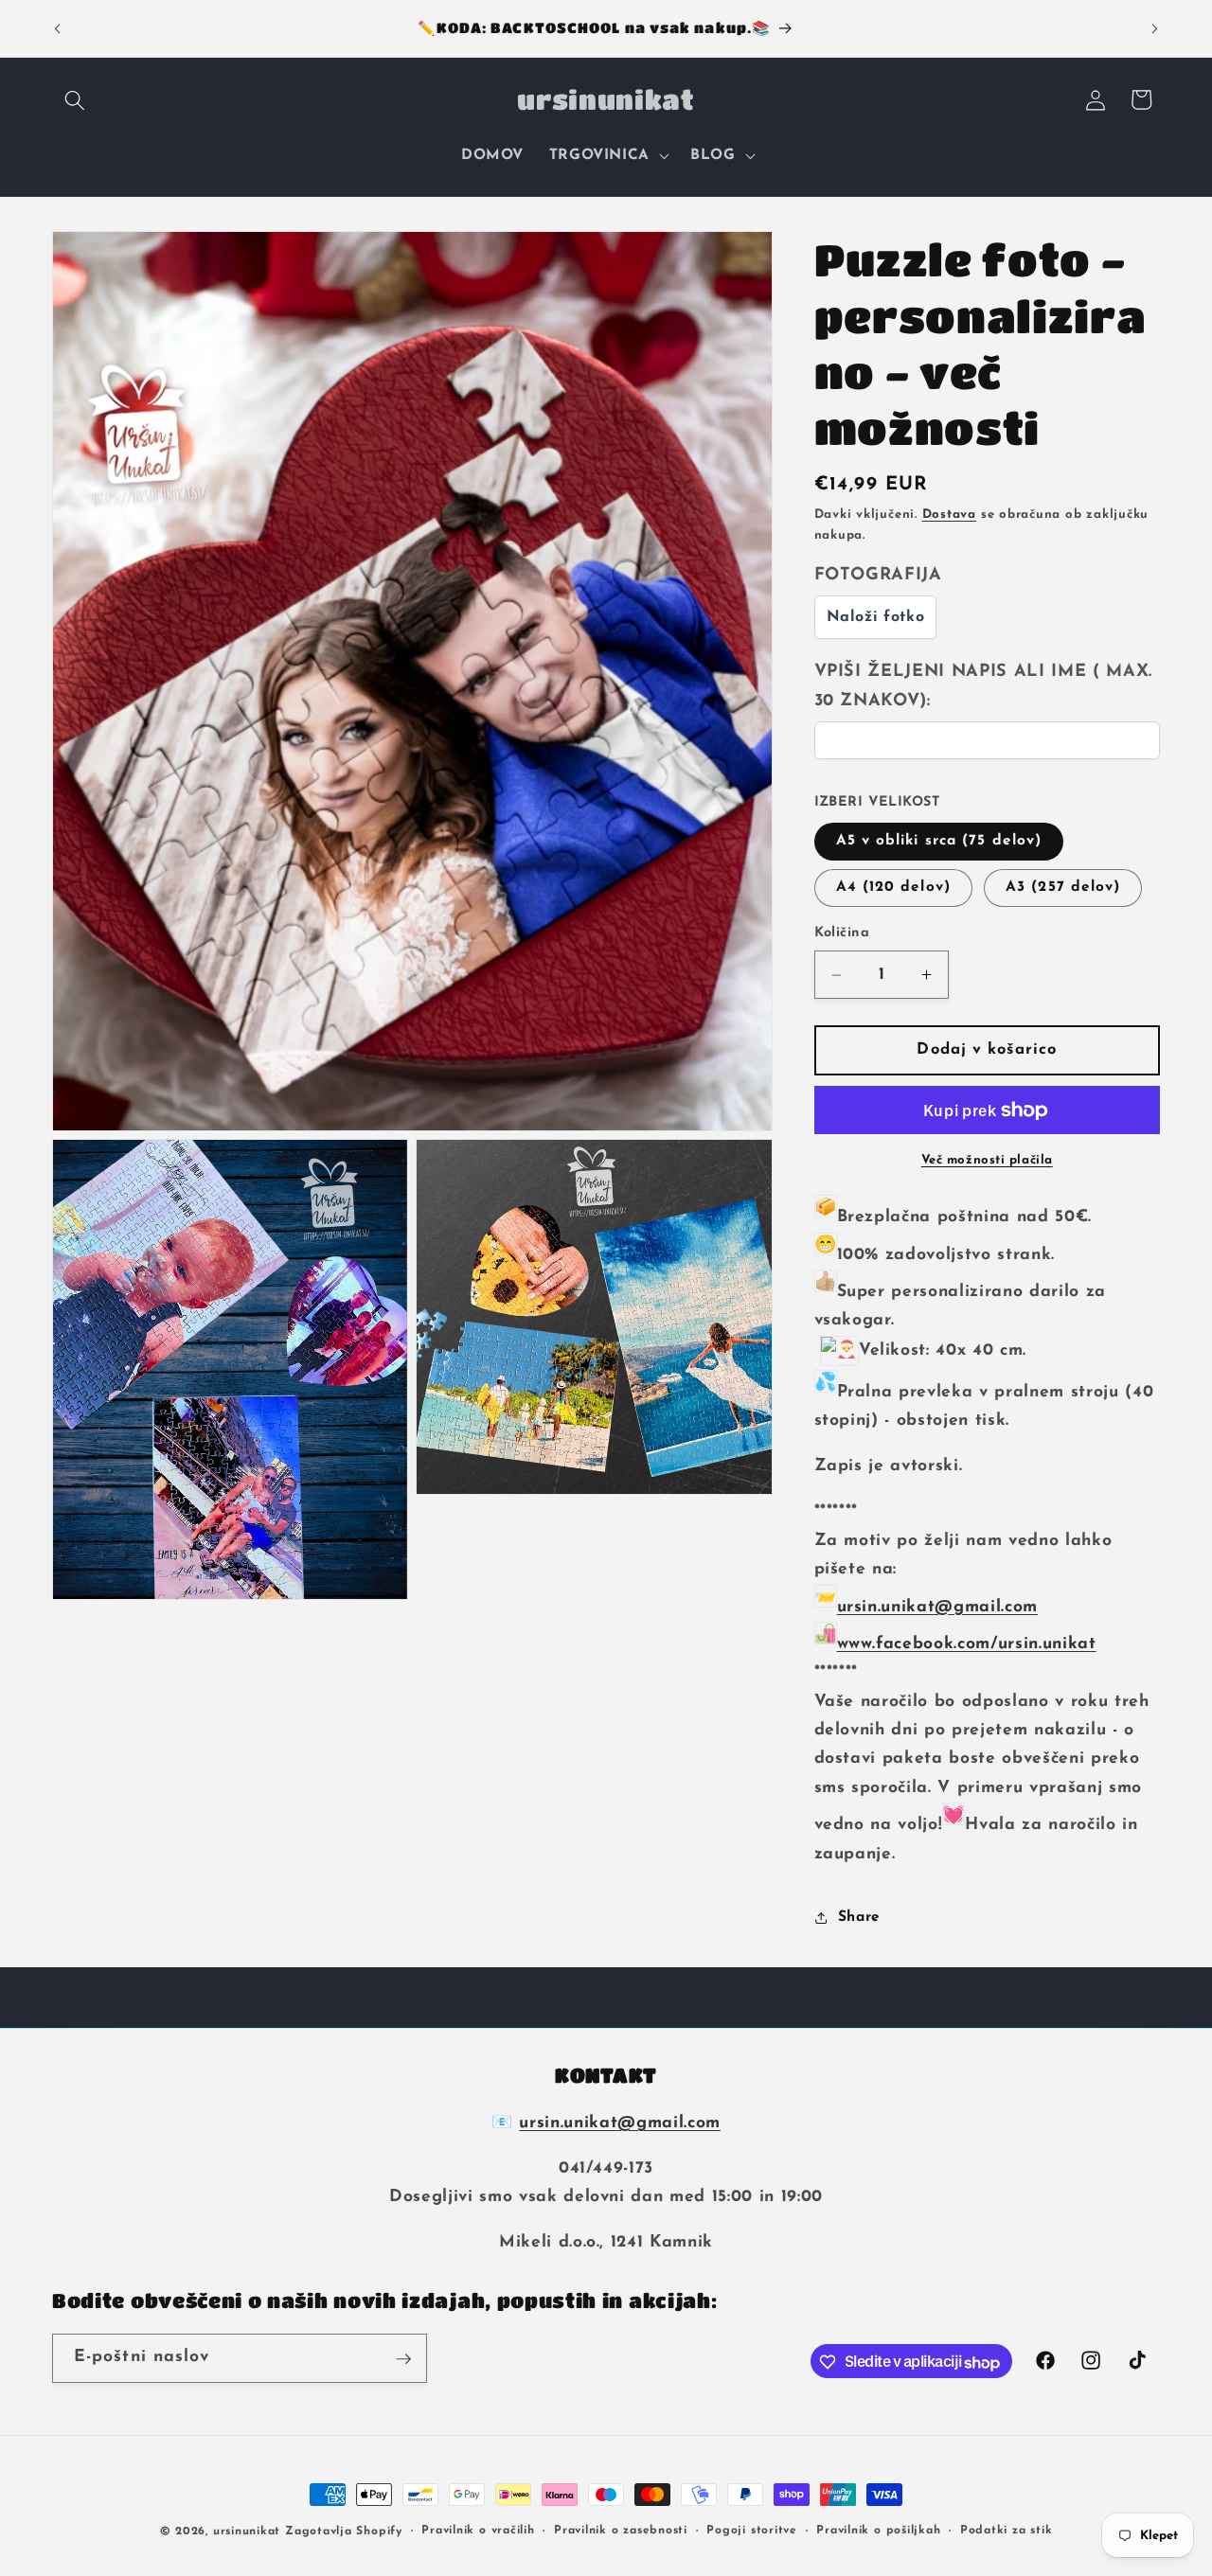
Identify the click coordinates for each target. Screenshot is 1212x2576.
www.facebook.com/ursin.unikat (967, 1644)
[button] (75, 99)
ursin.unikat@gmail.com (938, 1607)
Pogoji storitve (752, 2531)
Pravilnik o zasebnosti (621, 2531)
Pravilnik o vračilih (478, 2531)
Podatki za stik (1007, 2531)
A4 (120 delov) (893, 887)
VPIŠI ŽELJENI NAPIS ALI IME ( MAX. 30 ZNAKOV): (983, 687)
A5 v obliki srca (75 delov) (939, 841)
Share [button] (859, 1917)
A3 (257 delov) (1063, 887)
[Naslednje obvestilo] (1155, 28)
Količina (842, 933)
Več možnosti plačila (987, 1160)
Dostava (949, 515)
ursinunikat (247, 2532)
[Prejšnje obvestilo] (58, 28)
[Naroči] (403, 2359)
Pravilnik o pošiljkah (878, 2531)
